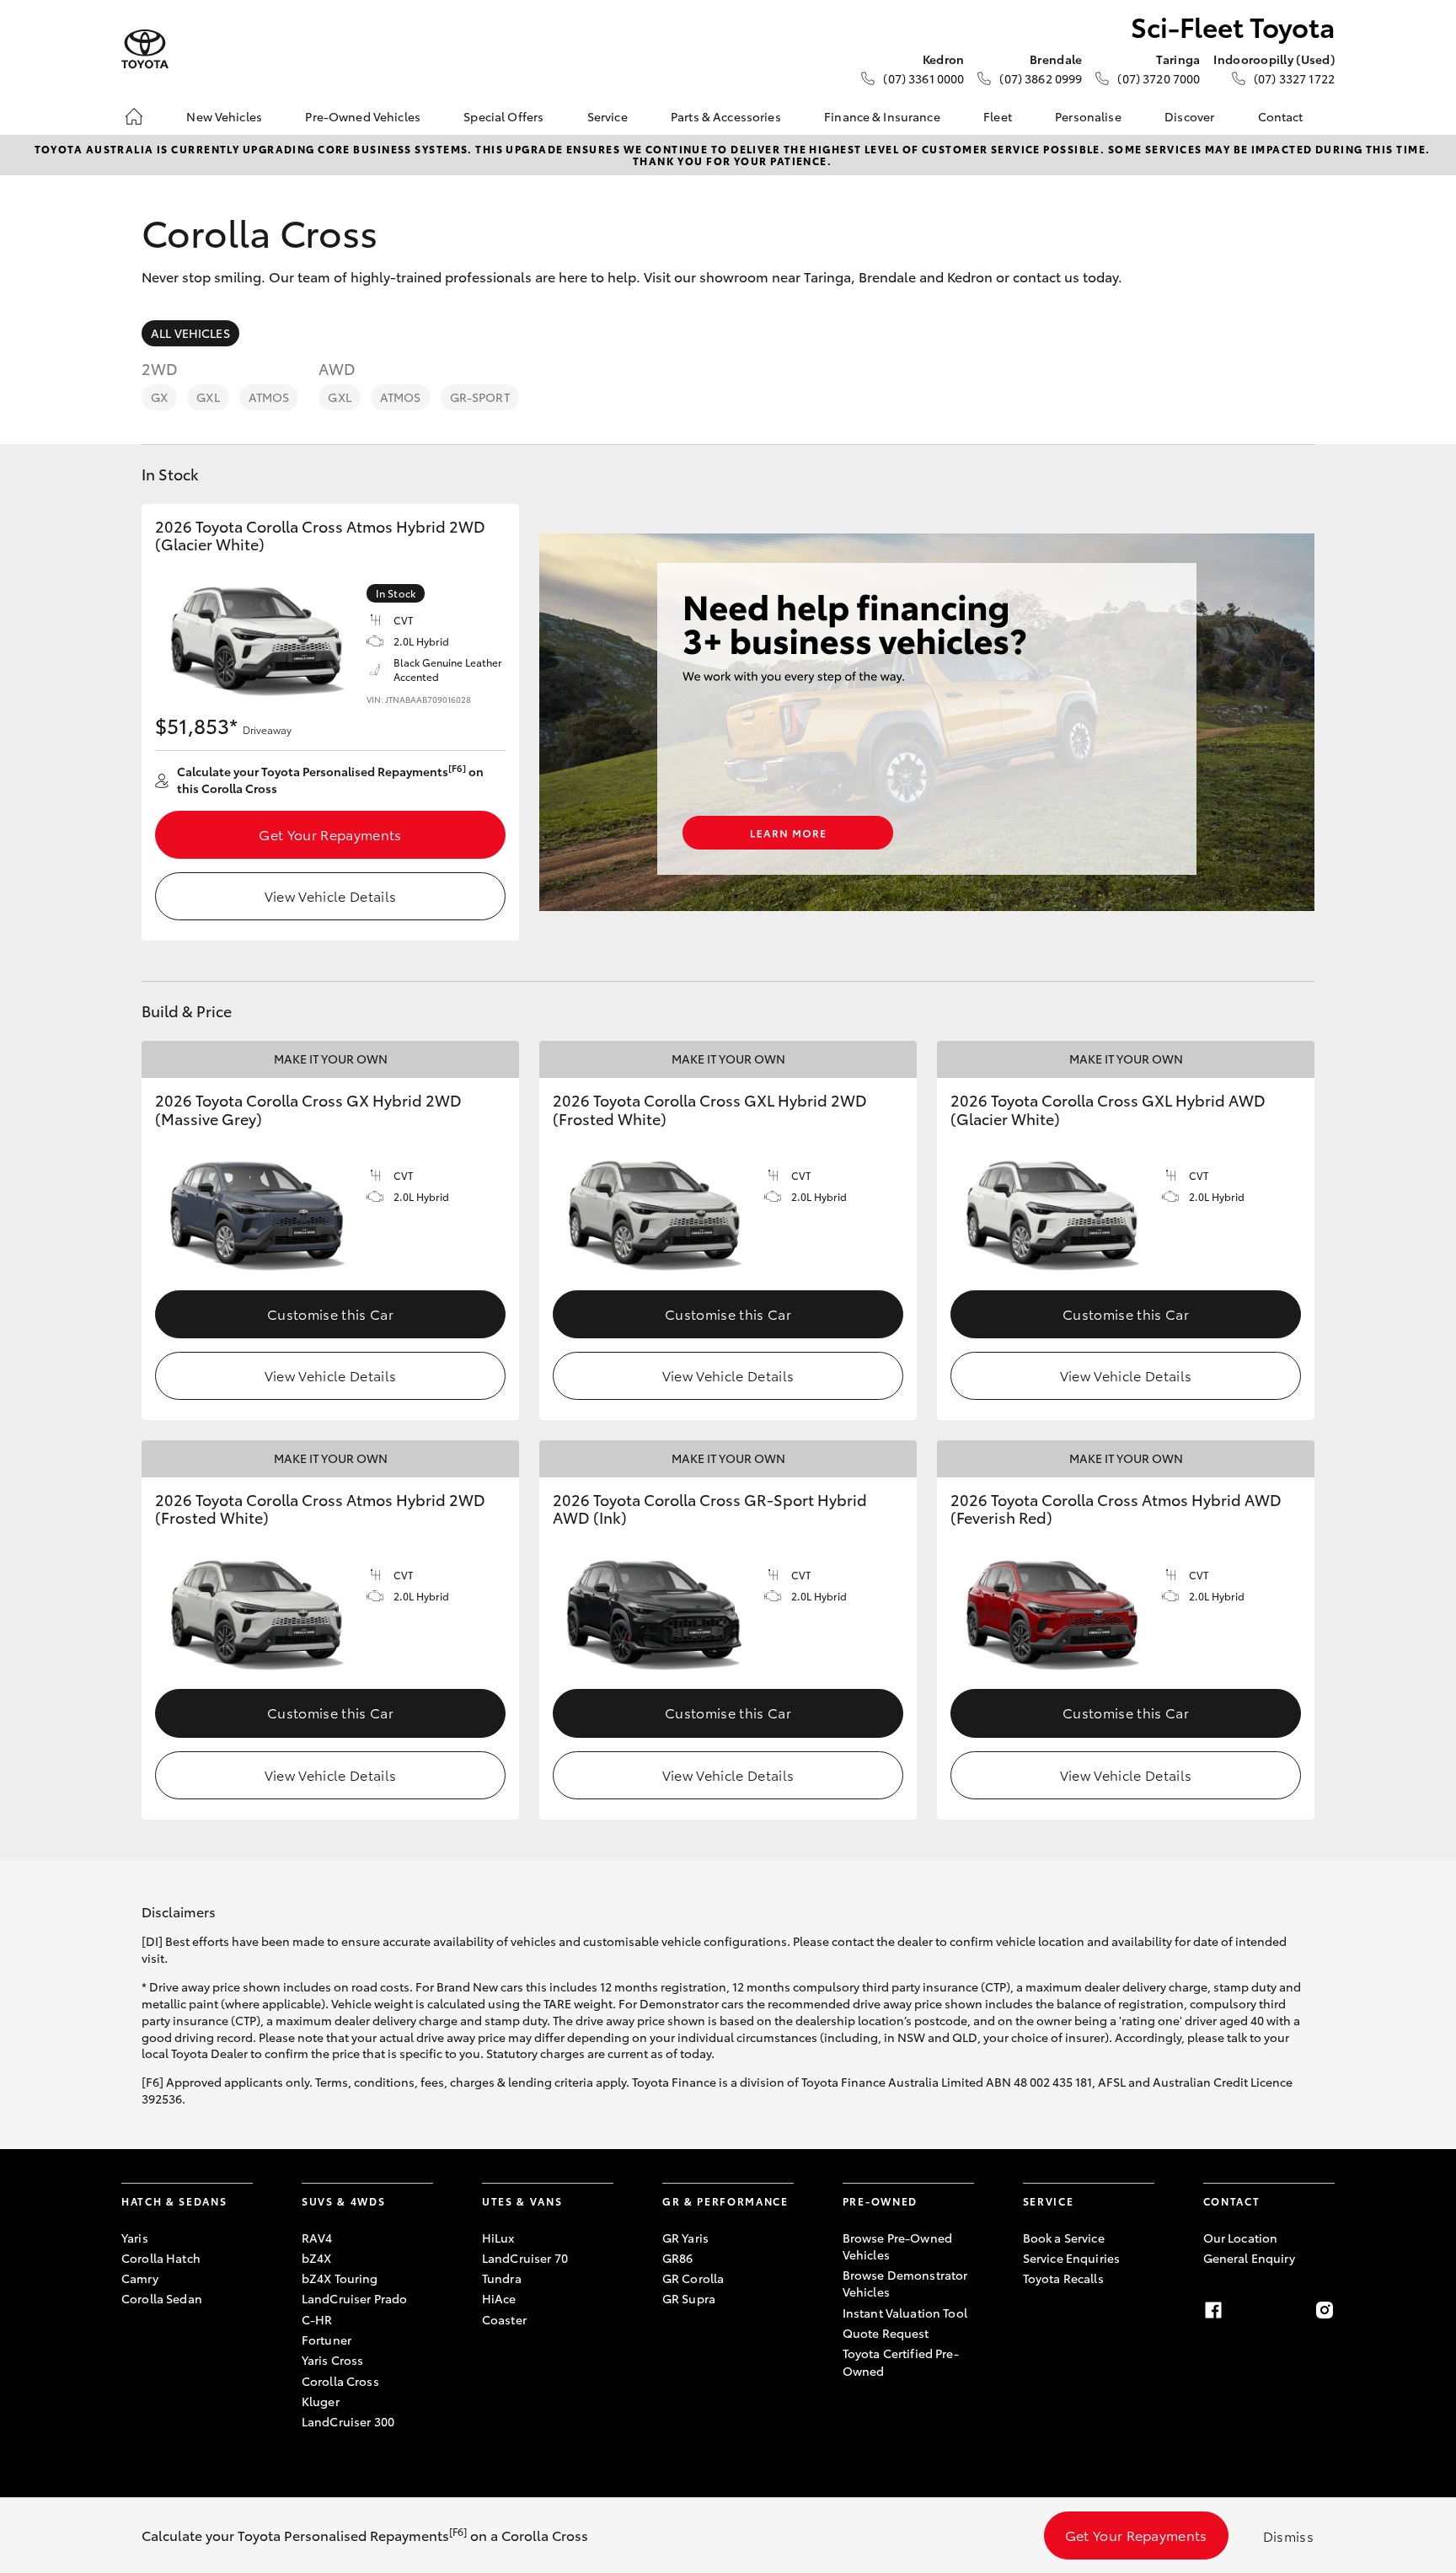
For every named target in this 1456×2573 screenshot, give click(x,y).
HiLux (498, 2238)
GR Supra (689, 2298)
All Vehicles (190, 333)
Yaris (135, 2238)
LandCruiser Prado (354, 2298)
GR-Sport (480, 397)
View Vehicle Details (330, 895)
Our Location (1241, 2238)
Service (608, 116)
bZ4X (317, 2258)
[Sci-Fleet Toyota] (145, 49)
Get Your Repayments (330, 834)
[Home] (134, 116)
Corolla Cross (340, 2381)
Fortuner (327, 2340)
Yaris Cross (333, 2360)
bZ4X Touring (340, 2278)
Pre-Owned (880, 2201)
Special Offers (503, 116)
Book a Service (1064, 2238)
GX (159, 397)
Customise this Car (330, 1313)
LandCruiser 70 (525, 2258)
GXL (208, 397)
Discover (1189, 116)
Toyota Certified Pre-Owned (901, 2361)
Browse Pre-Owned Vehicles (897, 2246)
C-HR (317, 2319)
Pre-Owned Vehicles (363, 116)
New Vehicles (224, 116)
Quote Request (886, 2333)
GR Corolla (693, 2278)
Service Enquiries (1071, 2258)
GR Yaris (685, 2238)
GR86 (678, 2258)
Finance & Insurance (882, 116)
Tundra (502, 2278)
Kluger (321, 2401)
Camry (140, 2278)
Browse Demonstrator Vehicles (905, 2283)
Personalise (1088, 116)
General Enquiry (1249, 2258)
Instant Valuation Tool (905, 2313)
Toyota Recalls (1063, 2278)
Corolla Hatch (161, 2258)
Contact (1281, 116)
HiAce (499, 2298)
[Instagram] (1325, 2310)
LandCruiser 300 (348, 2421)
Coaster (504, 2319)
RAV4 (317, 2238)
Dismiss (1288, 2535)
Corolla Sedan (162, 2298)
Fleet (998, 116)
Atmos (269, 397)
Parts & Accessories (726, 116)
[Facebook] (1213, 2310)
